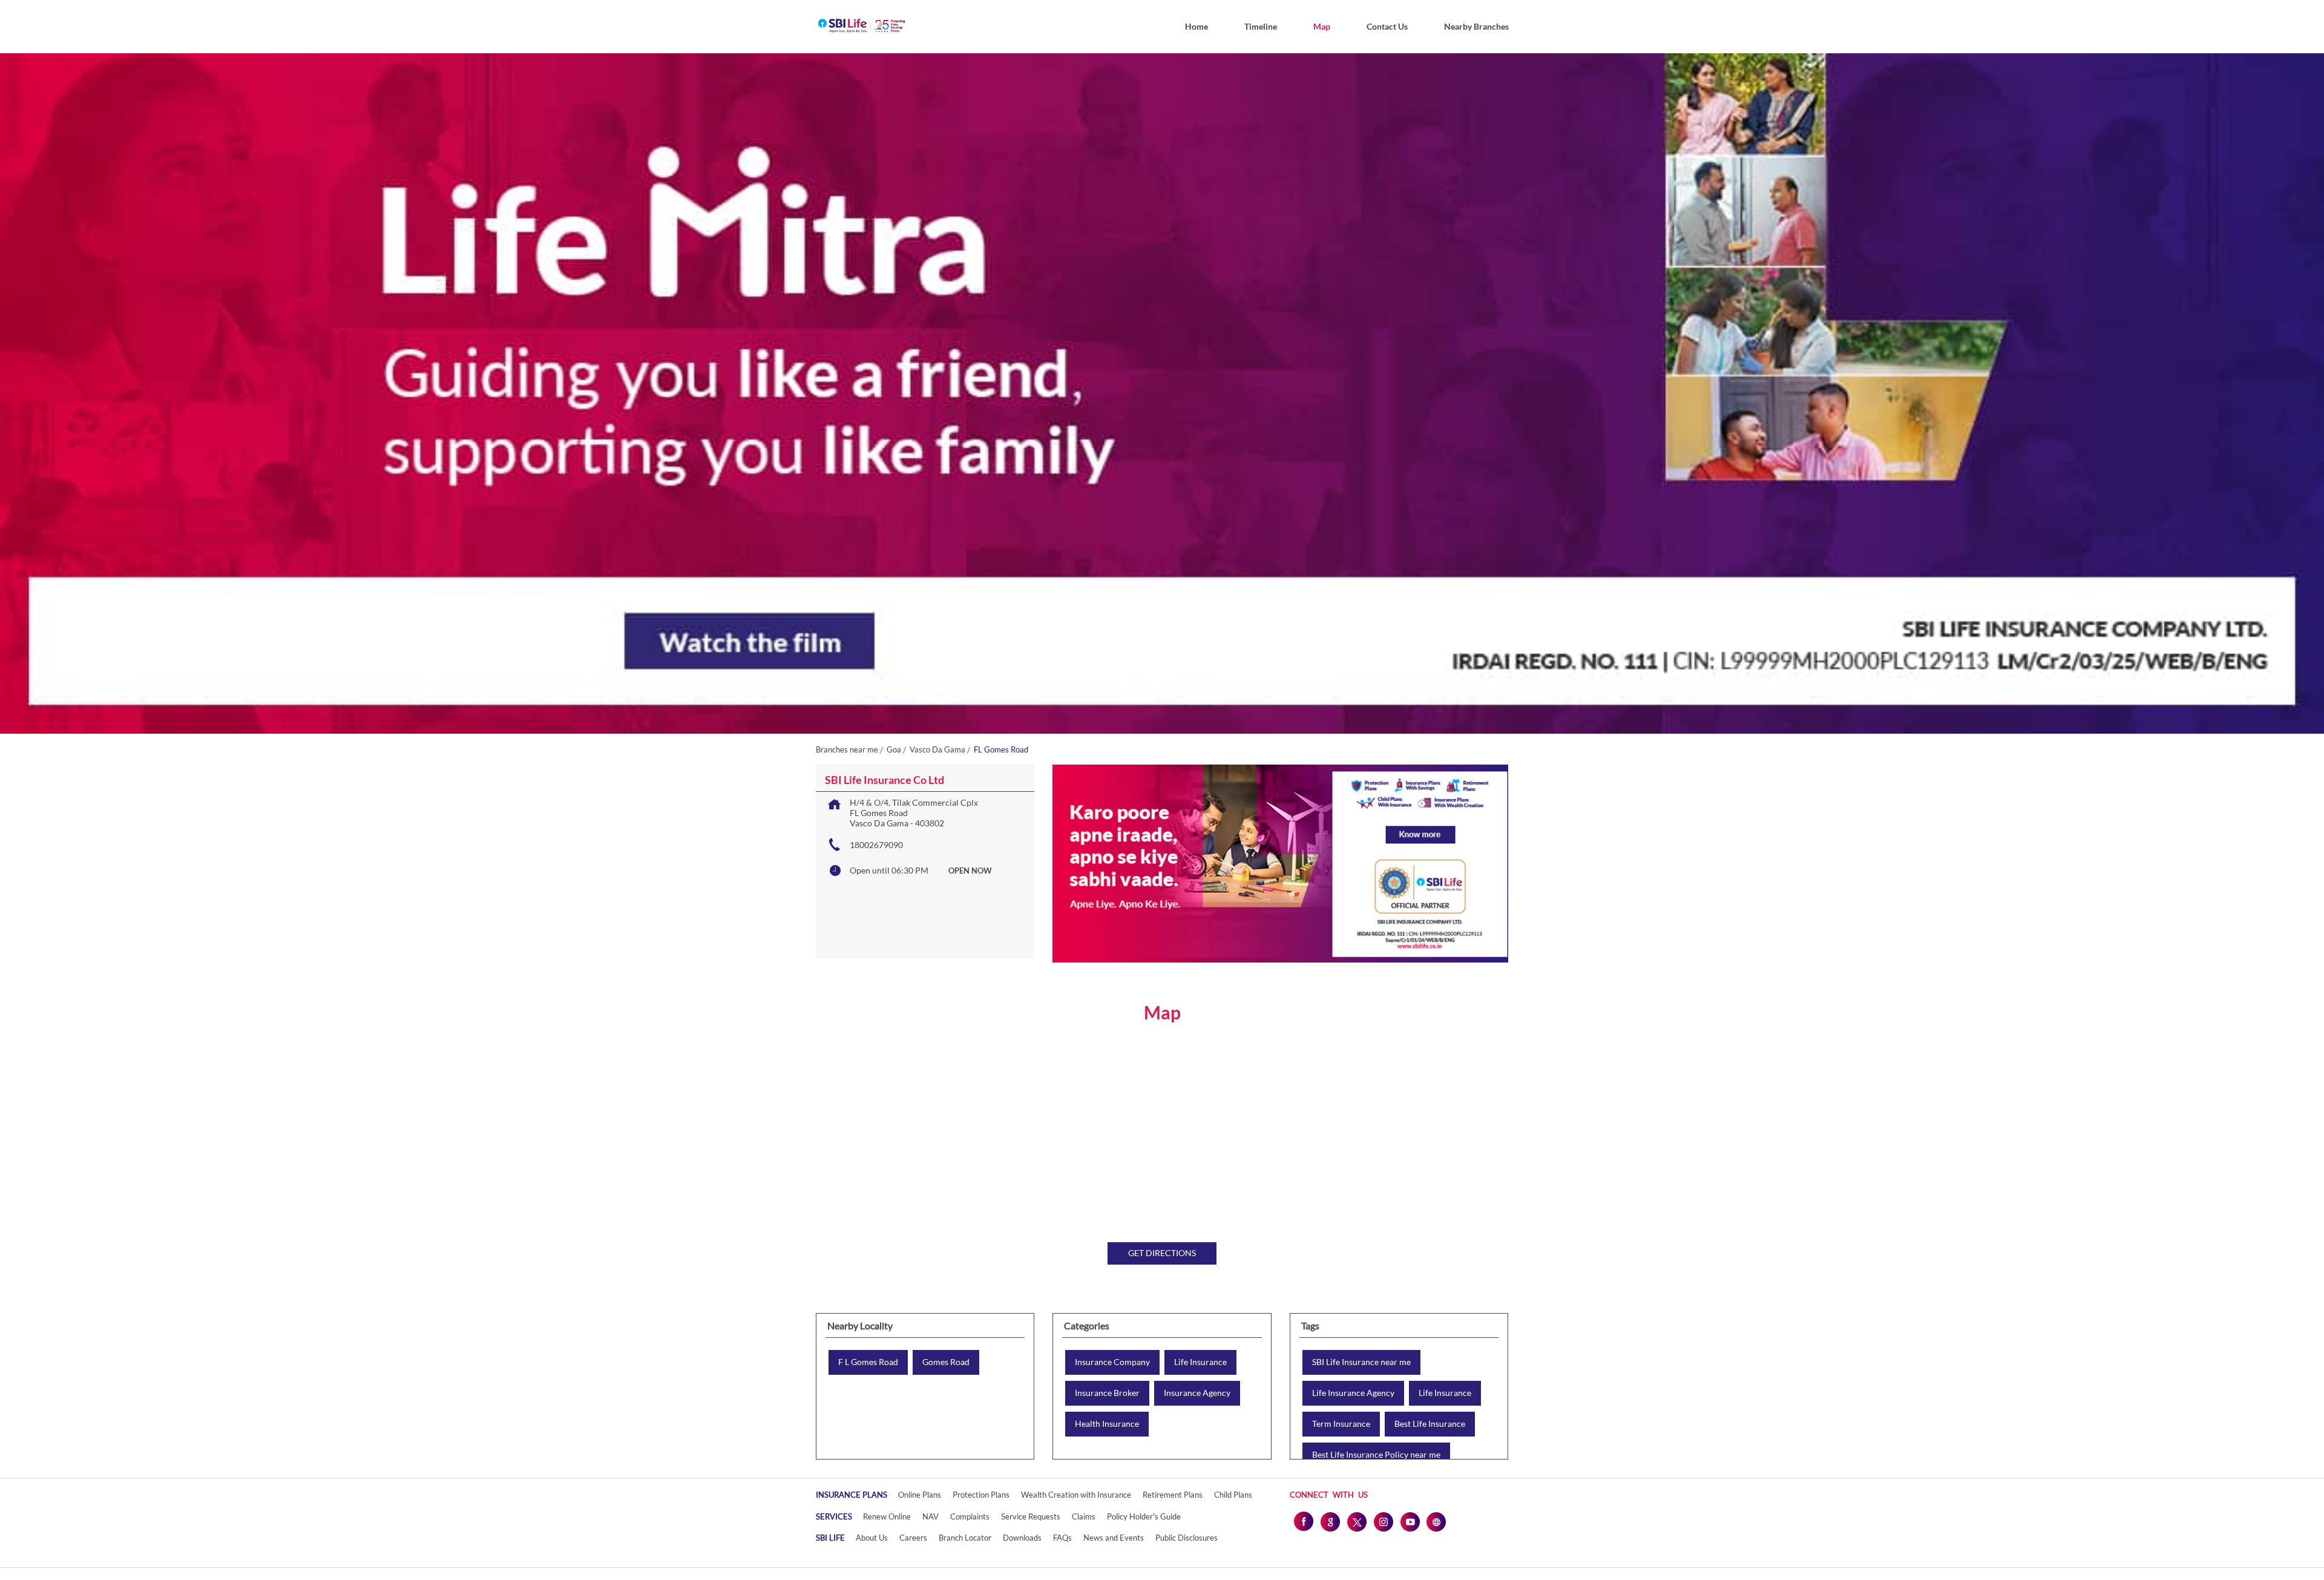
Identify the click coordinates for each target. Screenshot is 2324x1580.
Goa (894, 750)
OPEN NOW (970, 871)
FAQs (1062, 1538)
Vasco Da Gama (937, 750)
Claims (1084, 1516)
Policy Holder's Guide (1144, 1516)
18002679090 (876, 845)
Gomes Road (946, 1362)
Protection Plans (981, 1495)
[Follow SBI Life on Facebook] (1303, 1521)
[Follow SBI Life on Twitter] (1356, 1521)
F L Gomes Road (868, 1362)
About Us (872, 1538)
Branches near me (847, 750)
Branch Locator (965, 1538)
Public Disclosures (1187, 1538)
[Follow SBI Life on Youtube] (1410, 1521)
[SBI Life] (862, 27)
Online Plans (920, 1495)
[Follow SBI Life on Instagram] (1383, 1521)
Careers (913, 1538)
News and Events (1114, 1538)
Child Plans (1233, 1495)
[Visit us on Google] (1330, 1521)
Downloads (1022, 1538)
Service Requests (1031, 1516)
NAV (931, 1516)
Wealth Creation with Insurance (1076, 1495)
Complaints (970, 1516)
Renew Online (887, 1516)
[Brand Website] (1436, 1521)
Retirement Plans (1173, 1495)
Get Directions (1162, 1253)
